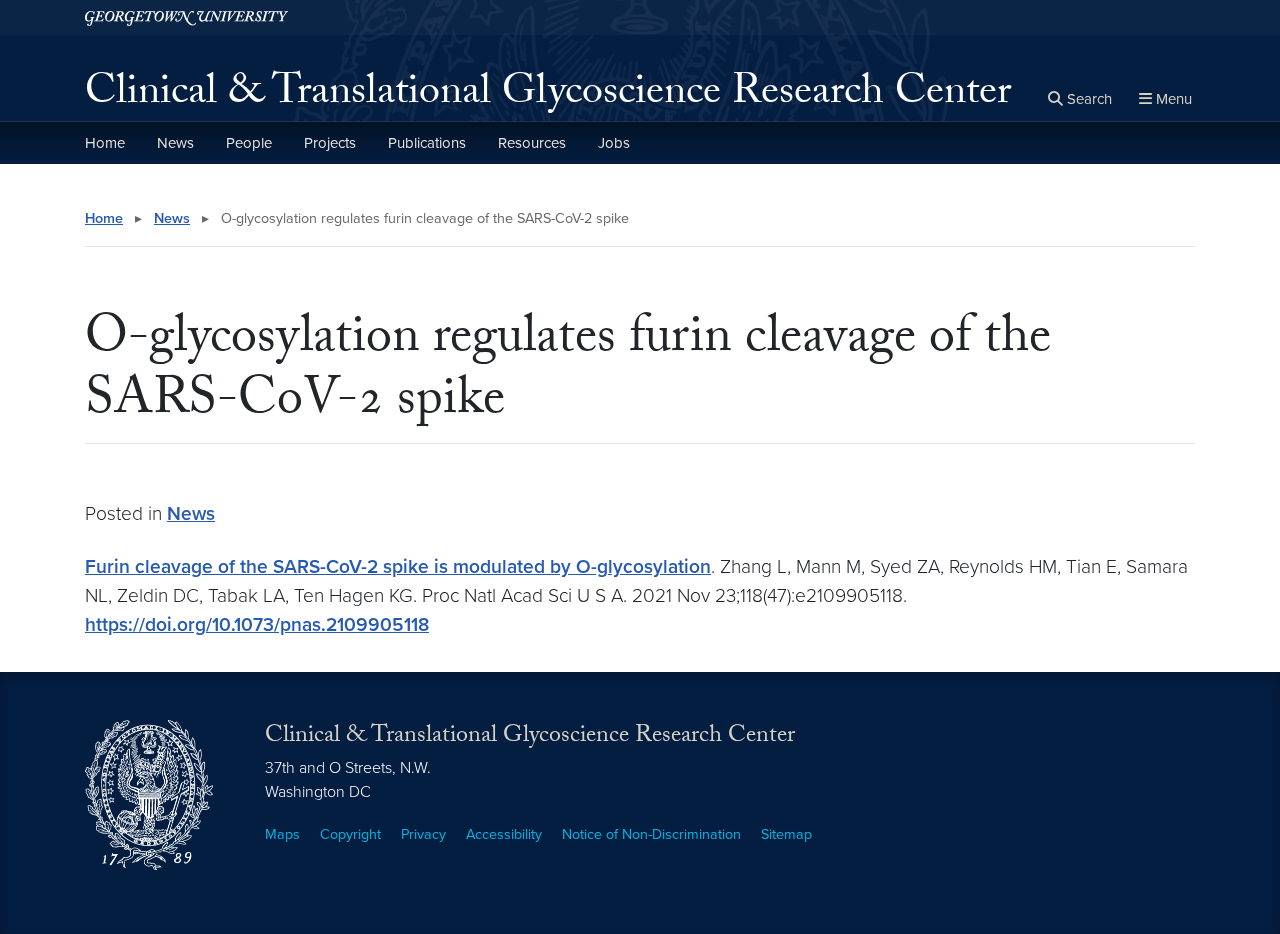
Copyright (350, 834)
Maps (282, 834)
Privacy (423, 834)
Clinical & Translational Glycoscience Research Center (548, 96)
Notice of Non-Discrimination (651, 834)
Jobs (614, 143)
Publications (427, 143)
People (249, 143)
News (175, 143)
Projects (330, 143)
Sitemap (786, 834)
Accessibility (504, 834)
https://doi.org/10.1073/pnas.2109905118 (257, 624)
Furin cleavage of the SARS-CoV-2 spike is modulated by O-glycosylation (398, 566)
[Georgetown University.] (186, 17)
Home (105, 143)
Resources (532, 143)
